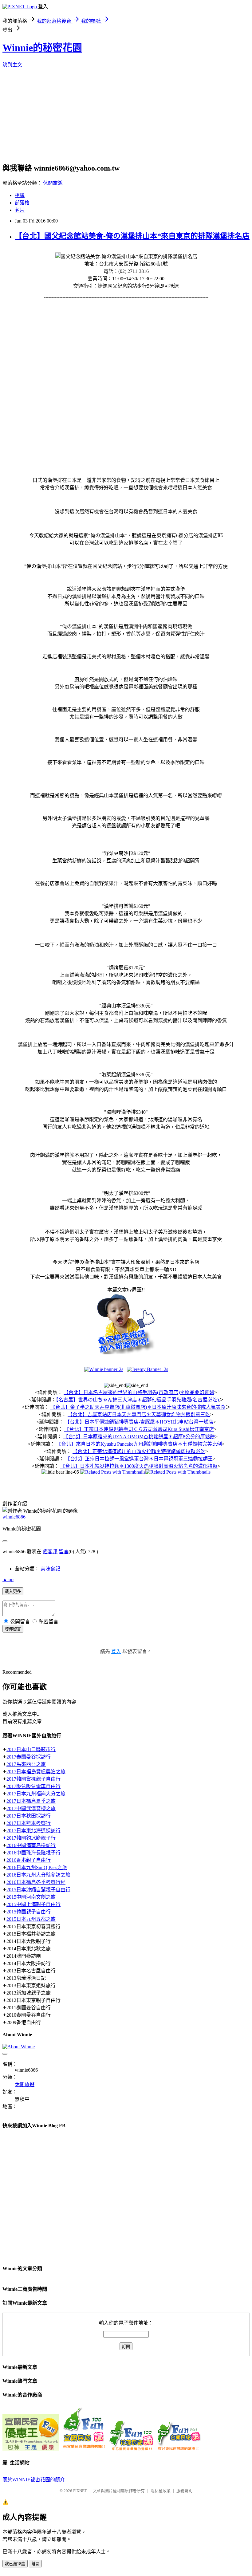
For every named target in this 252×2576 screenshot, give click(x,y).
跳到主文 (12, 65)
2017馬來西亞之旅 (26, 1764)
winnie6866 (14, 1517)
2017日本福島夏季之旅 (31, 1801)
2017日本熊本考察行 (29, 1823)
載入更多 (13, 1591)
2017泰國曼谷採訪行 (29, 1757)
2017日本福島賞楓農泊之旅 (36, 1772)
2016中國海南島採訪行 (31, 1845)
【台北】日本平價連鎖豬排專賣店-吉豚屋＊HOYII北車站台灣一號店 (139, 1422)
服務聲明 (184, 2491)
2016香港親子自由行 (29, 1860)
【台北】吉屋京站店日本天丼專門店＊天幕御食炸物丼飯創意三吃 (139, 1414)
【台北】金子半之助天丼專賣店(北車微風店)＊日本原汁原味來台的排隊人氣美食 (138, 1407)
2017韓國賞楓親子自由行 (33, 1779)
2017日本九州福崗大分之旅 (36, 1794)
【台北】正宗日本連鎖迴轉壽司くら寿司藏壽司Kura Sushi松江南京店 (139, 1429)
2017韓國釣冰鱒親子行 (31, 1838)
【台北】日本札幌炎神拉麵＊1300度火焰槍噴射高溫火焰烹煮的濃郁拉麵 (139, 1466)
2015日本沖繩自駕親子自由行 (38, 1890)
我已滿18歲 (15, 2564)
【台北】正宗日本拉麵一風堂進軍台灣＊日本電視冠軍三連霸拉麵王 (139, 1459)
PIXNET (80, 2491)
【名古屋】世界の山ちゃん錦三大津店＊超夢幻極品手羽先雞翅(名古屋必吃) (137, 1400)
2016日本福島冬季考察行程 (36, 1882)
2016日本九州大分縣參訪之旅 (38, 1875)
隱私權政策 (161, 2491)
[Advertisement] (127, 117)
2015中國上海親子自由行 (33, 1904)
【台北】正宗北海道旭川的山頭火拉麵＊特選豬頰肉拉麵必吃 (139, 1451)
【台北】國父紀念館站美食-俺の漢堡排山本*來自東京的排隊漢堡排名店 (132, 236)
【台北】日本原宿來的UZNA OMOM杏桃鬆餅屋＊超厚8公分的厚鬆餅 (139, 1437)
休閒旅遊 (53, 183)
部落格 (22, 203)
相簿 (20, 195)
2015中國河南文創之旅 (31, 1897)
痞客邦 (50, 1552)
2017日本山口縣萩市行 (31, 1749)
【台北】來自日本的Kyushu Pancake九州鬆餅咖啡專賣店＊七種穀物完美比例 (139, 1444)
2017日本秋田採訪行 (29, 1816)
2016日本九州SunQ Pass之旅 (37, 1867)
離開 (35, 2564)
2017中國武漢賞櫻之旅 (31, 1808)
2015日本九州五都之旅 (31, 1919)
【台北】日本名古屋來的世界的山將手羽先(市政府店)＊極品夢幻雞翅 (139, 1392)
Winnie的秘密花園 (42, 48)
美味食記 (50, 1569)
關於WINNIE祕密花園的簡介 (34, 2480)
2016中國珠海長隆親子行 (33, 1853)
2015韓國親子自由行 (29, 1912)
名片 (20, 210)
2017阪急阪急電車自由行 (33, 1786)
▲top (8, 1579)
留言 (64, 1552)
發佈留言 (13, 1629)
